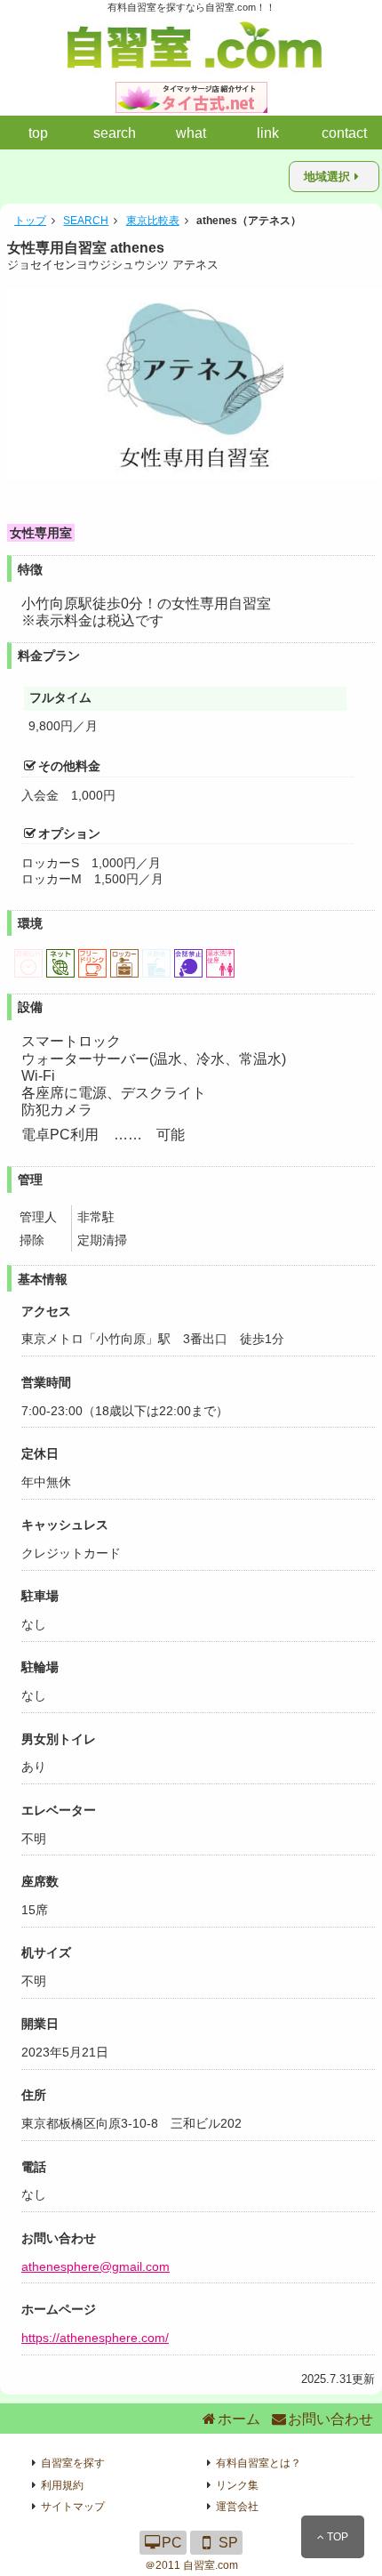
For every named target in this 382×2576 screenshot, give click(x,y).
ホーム (239, 2419)
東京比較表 (153, 221)
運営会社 (237, 2507)
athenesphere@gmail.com (95, 2266)
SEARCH (86, 221)
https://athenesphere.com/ (95, 2338)
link (268, 133)
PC (172, 2543)
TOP (336, 2537)
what (191, 133)
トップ (30, 221)
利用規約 (62, 2485)
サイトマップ (73, 2507)
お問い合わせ (330, 2419)
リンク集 (237, 2485)
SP (228, 2543)
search (115, 133)
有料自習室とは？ (259, 2463)
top (38, 133)
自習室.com (211, 2565)
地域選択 (327, 177)
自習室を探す (73, 2463)
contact (344, 133)
